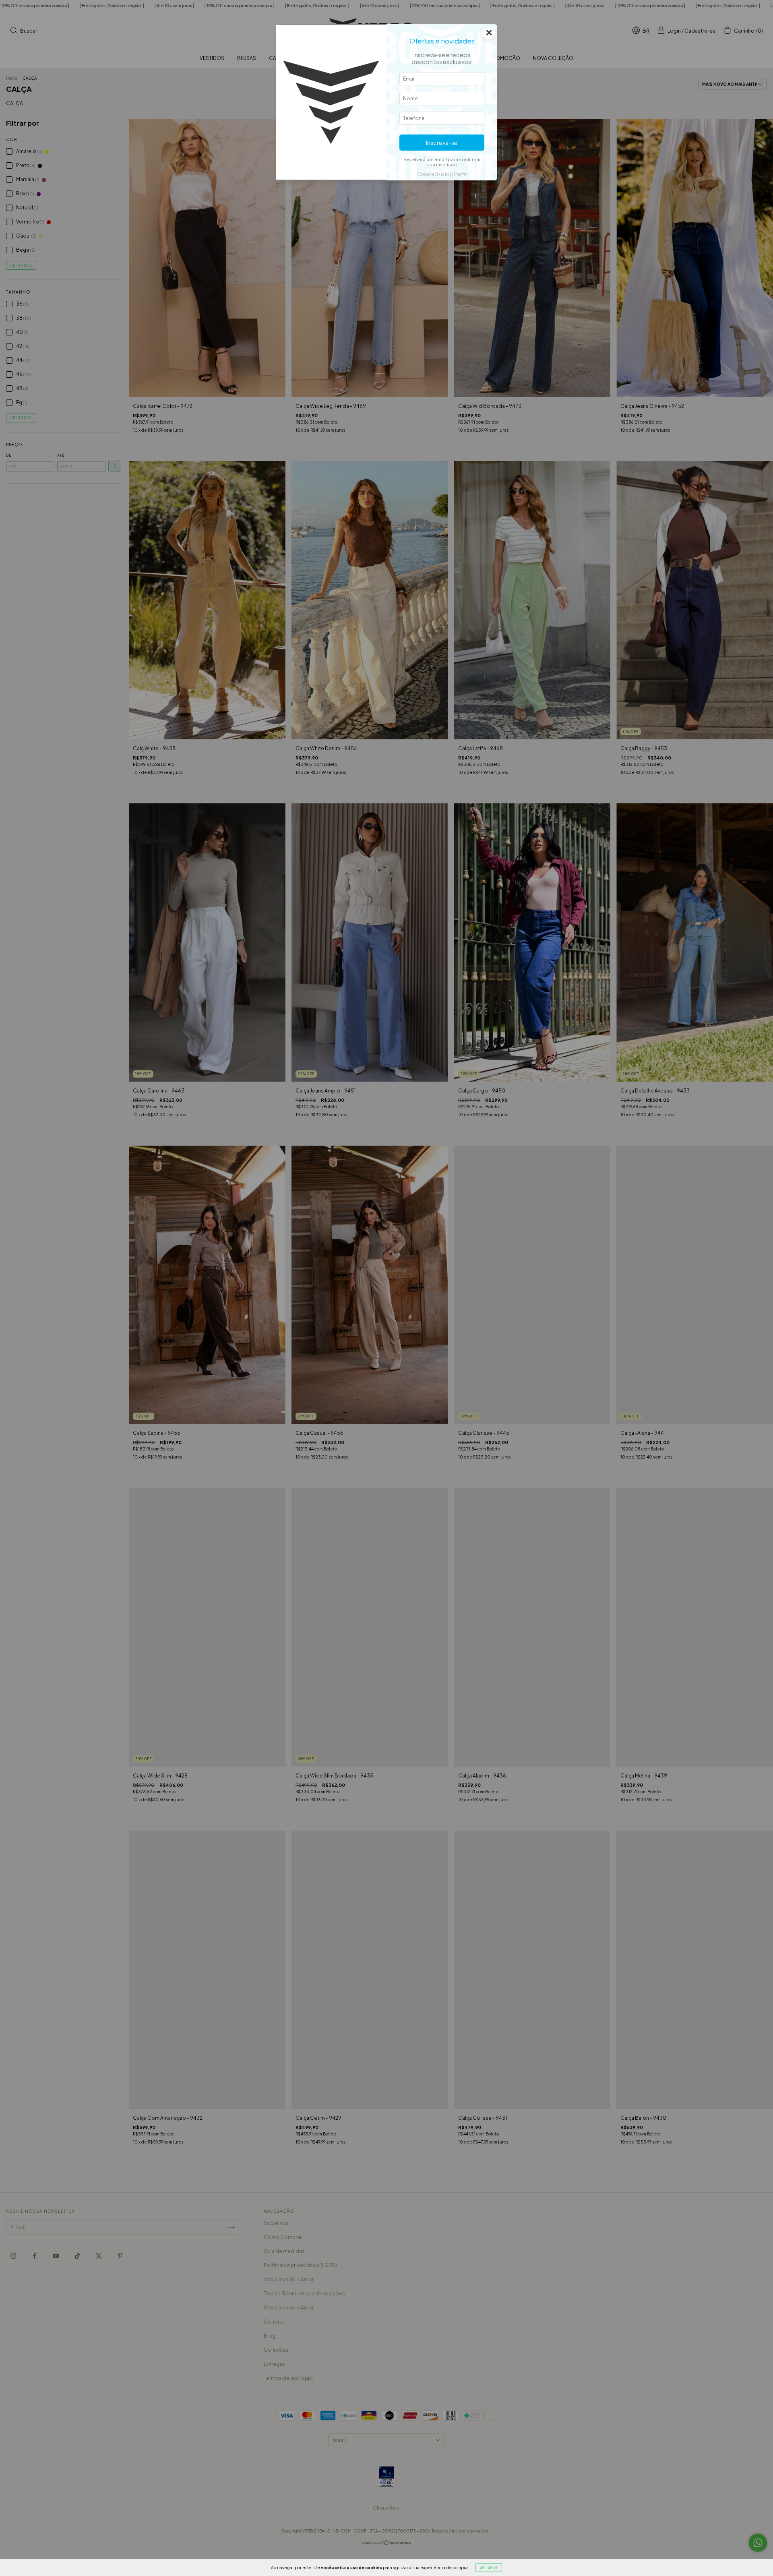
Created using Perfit (442, 174)
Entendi (489, 2568)
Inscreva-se (442, 143)
